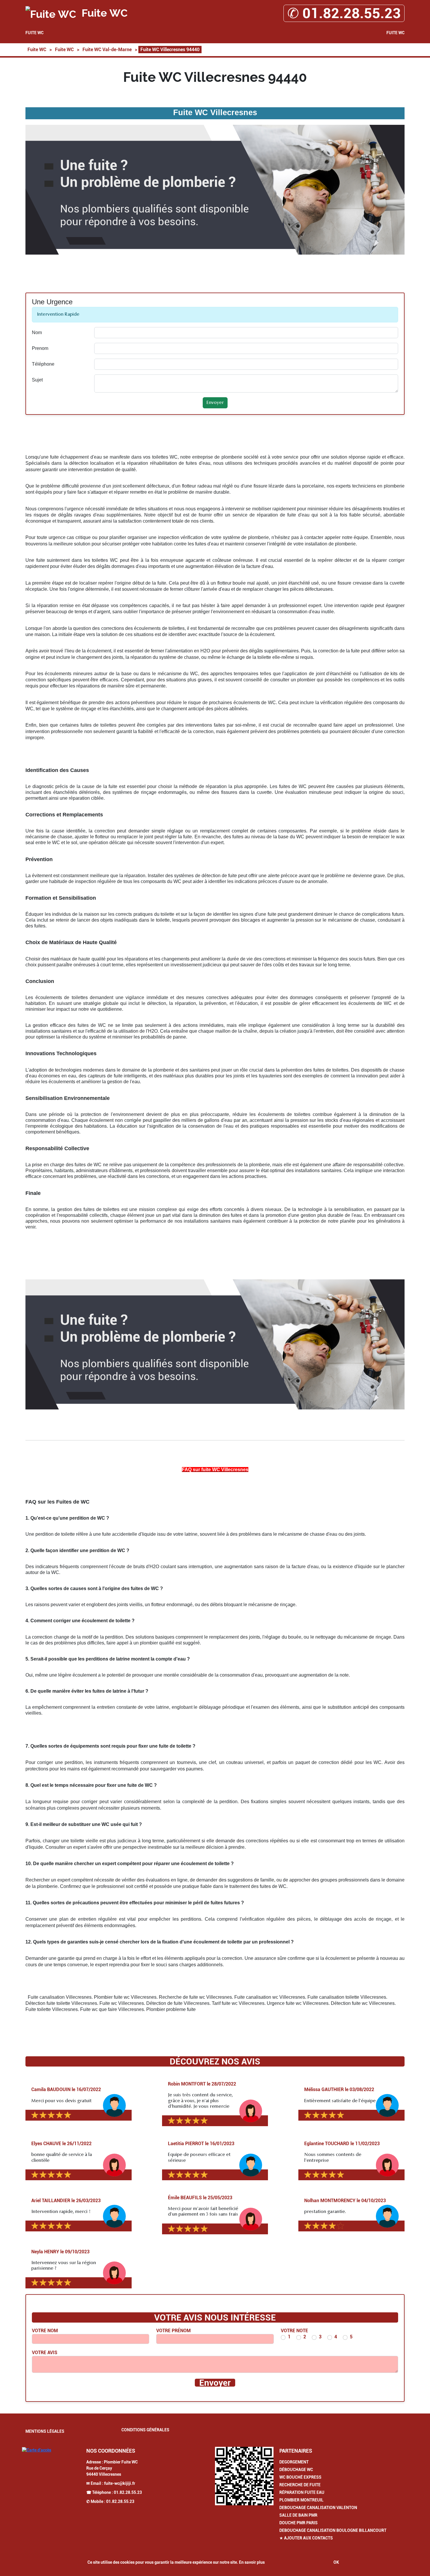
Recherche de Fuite (300, 2485)
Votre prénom (173, 2331)
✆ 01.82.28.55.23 (344, 13)
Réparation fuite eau (302, 2492)
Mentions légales (45, 2431)
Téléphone (43, 364)
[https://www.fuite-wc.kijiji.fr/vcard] (244, 2476)
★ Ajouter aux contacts (306, 2538)
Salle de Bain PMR (298, 2515)
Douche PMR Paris (299, 2523)
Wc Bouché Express (300, 2477)
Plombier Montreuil (301, 2500)
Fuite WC (35, 33)
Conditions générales (145, 2430)
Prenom (40, 348)
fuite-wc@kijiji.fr (120, 2483)
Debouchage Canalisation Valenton (318, 2508)
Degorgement (294, 2462)
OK (336, 2562)
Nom (37, 332)
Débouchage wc (296, 2470)
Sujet (37, 380)
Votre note (294, 2331)
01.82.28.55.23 (128, 2492)
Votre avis (45, 2353)
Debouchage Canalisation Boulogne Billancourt (333, 2530)
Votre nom (45, 2331)
